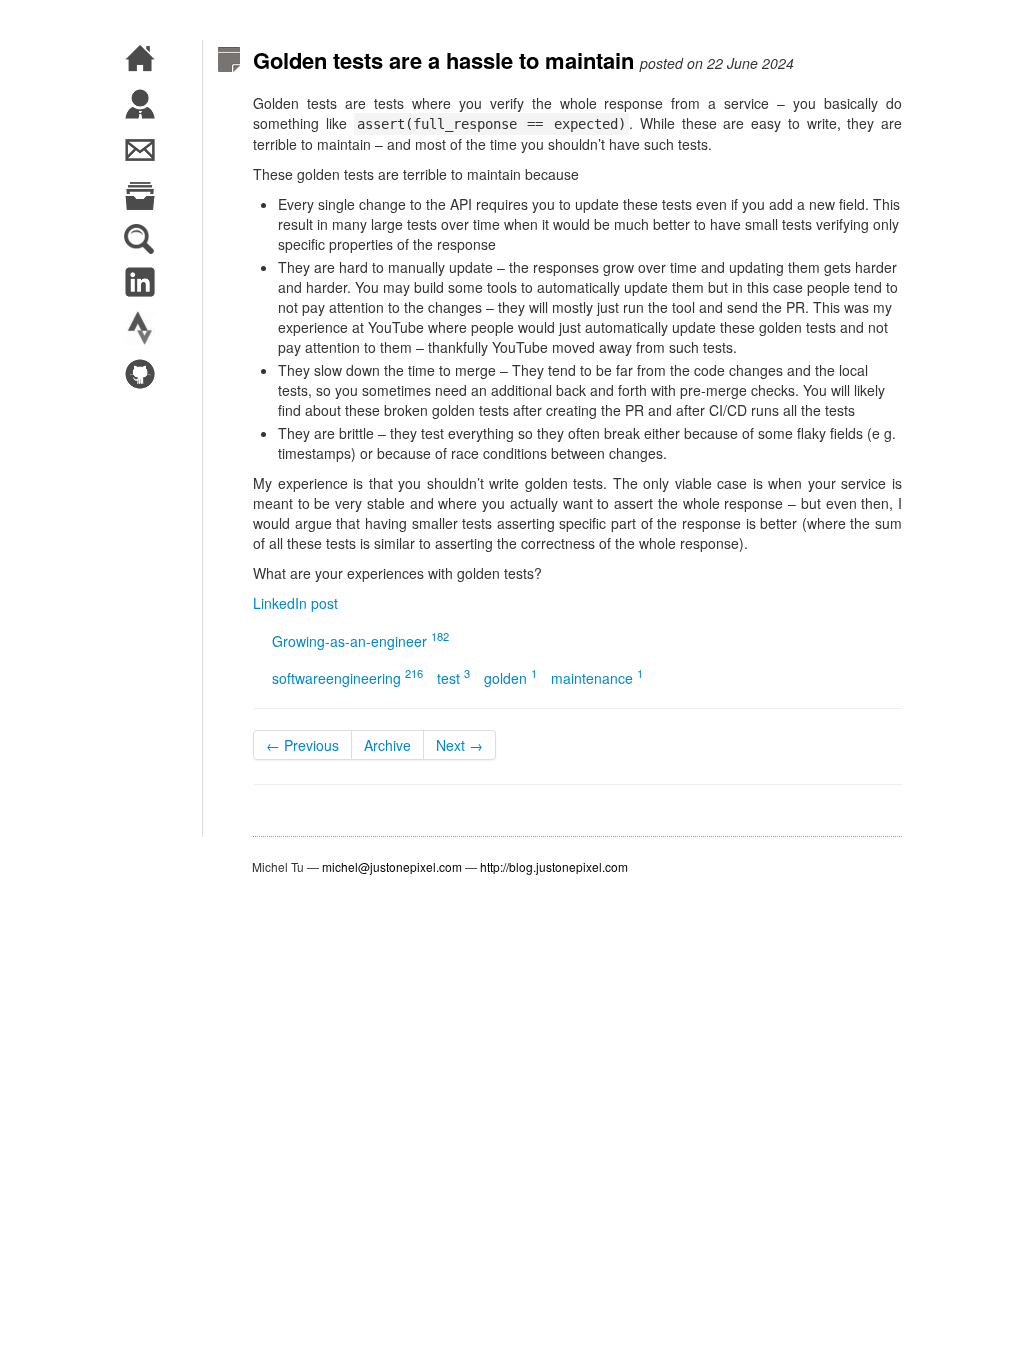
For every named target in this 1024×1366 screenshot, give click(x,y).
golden (510, 678)
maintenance (597, 678)
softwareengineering (347, 678)
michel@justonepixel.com (392, 866)
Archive (387, 745)
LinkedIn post (295, 603)
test (453, 678)
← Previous (302, 745)
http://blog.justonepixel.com (554, 866)
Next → (459, 745)
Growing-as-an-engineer (360, 641)
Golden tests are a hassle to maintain (443, 60)
